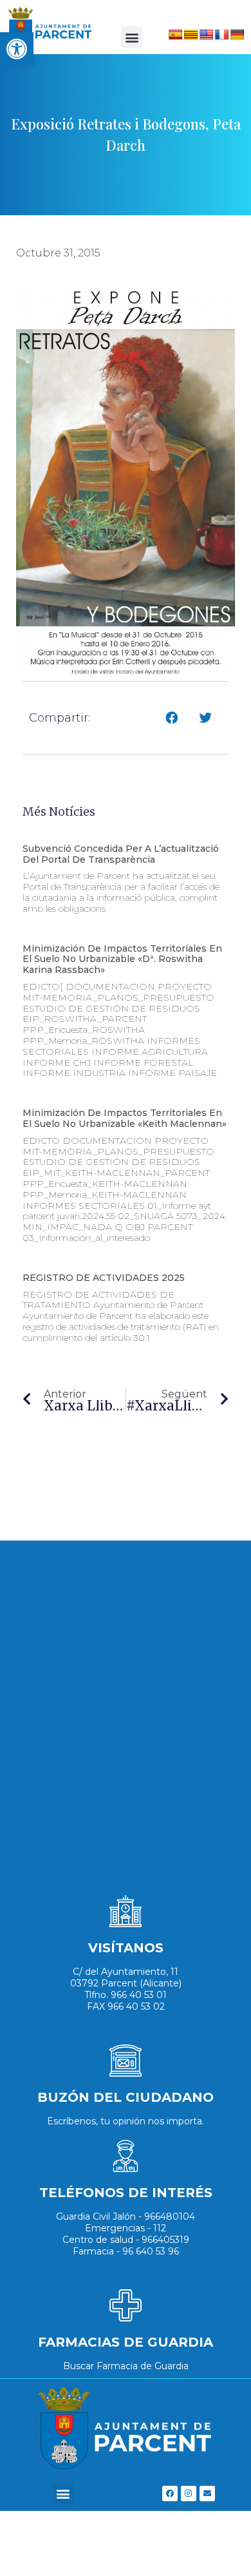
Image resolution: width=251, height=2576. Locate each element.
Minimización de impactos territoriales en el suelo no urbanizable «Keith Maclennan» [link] (125, 1118)
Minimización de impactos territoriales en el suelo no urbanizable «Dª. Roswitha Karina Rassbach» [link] (122, 959)
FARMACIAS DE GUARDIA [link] (126, 2342)
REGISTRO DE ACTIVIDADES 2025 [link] (104, 1278)
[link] (17, 49)
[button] (132, 37)
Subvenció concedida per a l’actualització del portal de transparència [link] (121, 854)
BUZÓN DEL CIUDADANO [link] (126, 2097)
